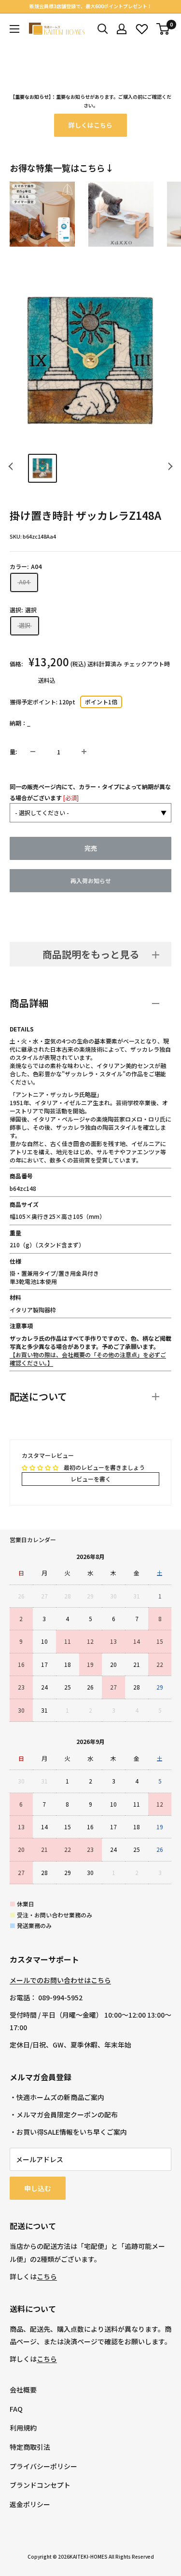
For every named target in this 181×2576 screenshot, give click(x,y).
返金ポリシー (30, 2504)
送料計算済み (105, 664)
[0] (163, 29)
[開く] (103, 29)
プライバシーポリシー (43, 2466)
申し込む (38, 2188)
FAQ (16, 2409)
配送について (38, 1396)
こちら (47, 2276)
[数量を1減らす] (33, 752)
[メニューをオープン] (14, 29)
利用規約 (23, 2428)
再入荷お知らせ (91, 880)
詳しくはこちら (90, 125)
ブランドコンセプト (40, 2485)
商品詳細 (29, 1003)
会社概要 (23, 2390)
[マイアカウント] (122, 29)
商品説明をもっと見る (91, 954)
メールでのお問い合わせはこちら (60, 1980)
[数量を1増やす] (84, 752)
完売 (91, 848)
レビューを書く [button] (91, 1479)
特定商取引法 (30, 2447)
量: (13, 751)
